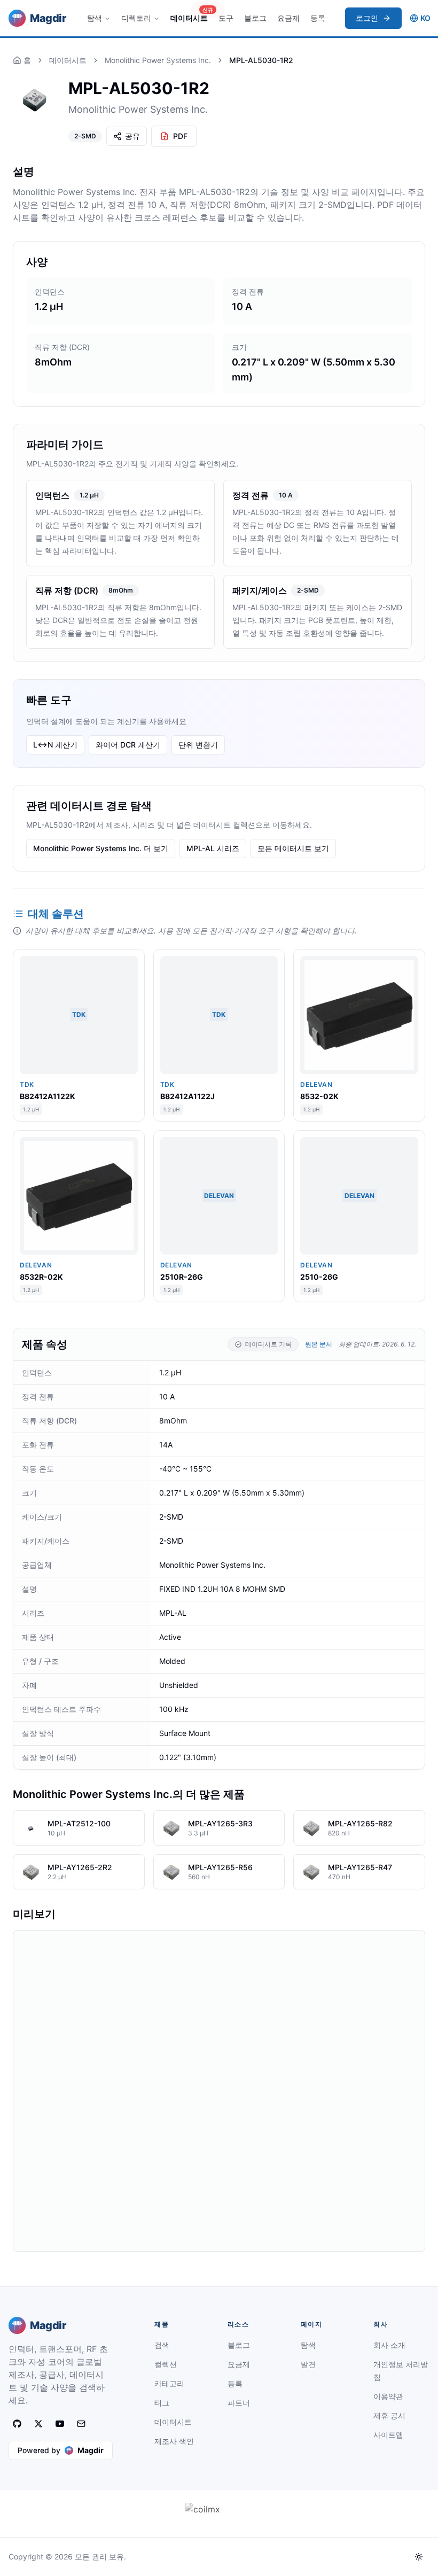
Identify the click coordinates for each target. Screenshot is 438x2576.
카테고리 (169, 2383)
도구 (226, 18)
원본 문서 (319, 1344)
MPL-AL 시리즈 (213, 848)
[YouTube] (60, 2424)
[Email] (81, 2424)
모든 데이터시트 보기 (293, 848)
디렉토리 (136, 18)
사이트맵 (388, 2435)
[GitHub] (17, 2424)
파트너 (239, 2403)
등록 (318, 18)
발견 (308, 2364)
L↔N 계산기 (55, 745)
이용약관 (388, 2396)
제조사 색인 (174, 2441)
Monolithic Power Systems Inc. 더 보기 (101, 848)
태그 (162, 2403)
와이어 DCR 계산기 (128, 745)
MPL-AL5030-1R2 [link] (261, 60)
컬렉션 (166, 2364)
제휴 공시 (389, 2415)
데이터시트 (191, 15)
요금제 (288, 18)
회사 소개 (389, 2345)
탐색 (95, 18)
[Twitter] (38, 2424)
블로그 (255, 18)
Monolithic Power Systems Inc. (158, 60)
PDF (180, 136)
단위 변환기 (198, 745)
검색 (162, 2345)
